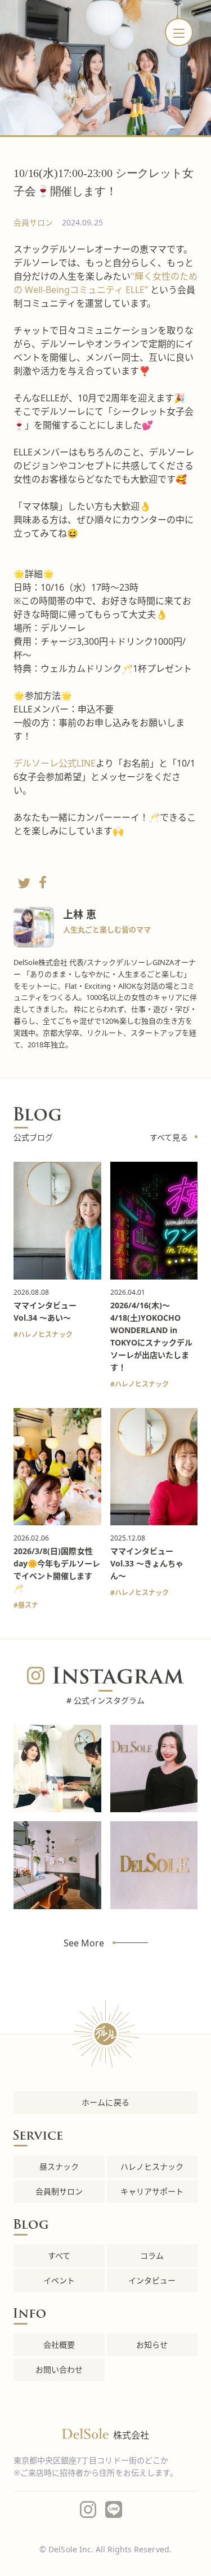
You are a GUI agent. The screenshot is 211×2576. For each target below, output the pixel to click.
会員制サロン (59, 2191)
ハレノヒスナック (45, 1335)
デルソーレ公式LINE (55, 763)
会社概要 (59, 2345)
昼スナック (59, 2166)
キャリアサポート (152, 2191)
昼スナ (28, 1605)
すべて (59, 2256)
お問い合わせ (59, 2369)
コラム (152, 2256)
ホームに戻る (105, 2102)
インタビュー (152, 2280)
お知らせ (152, 2345)
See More (84, 1943)
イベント (59, 2280)
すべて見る (169, 1137)
